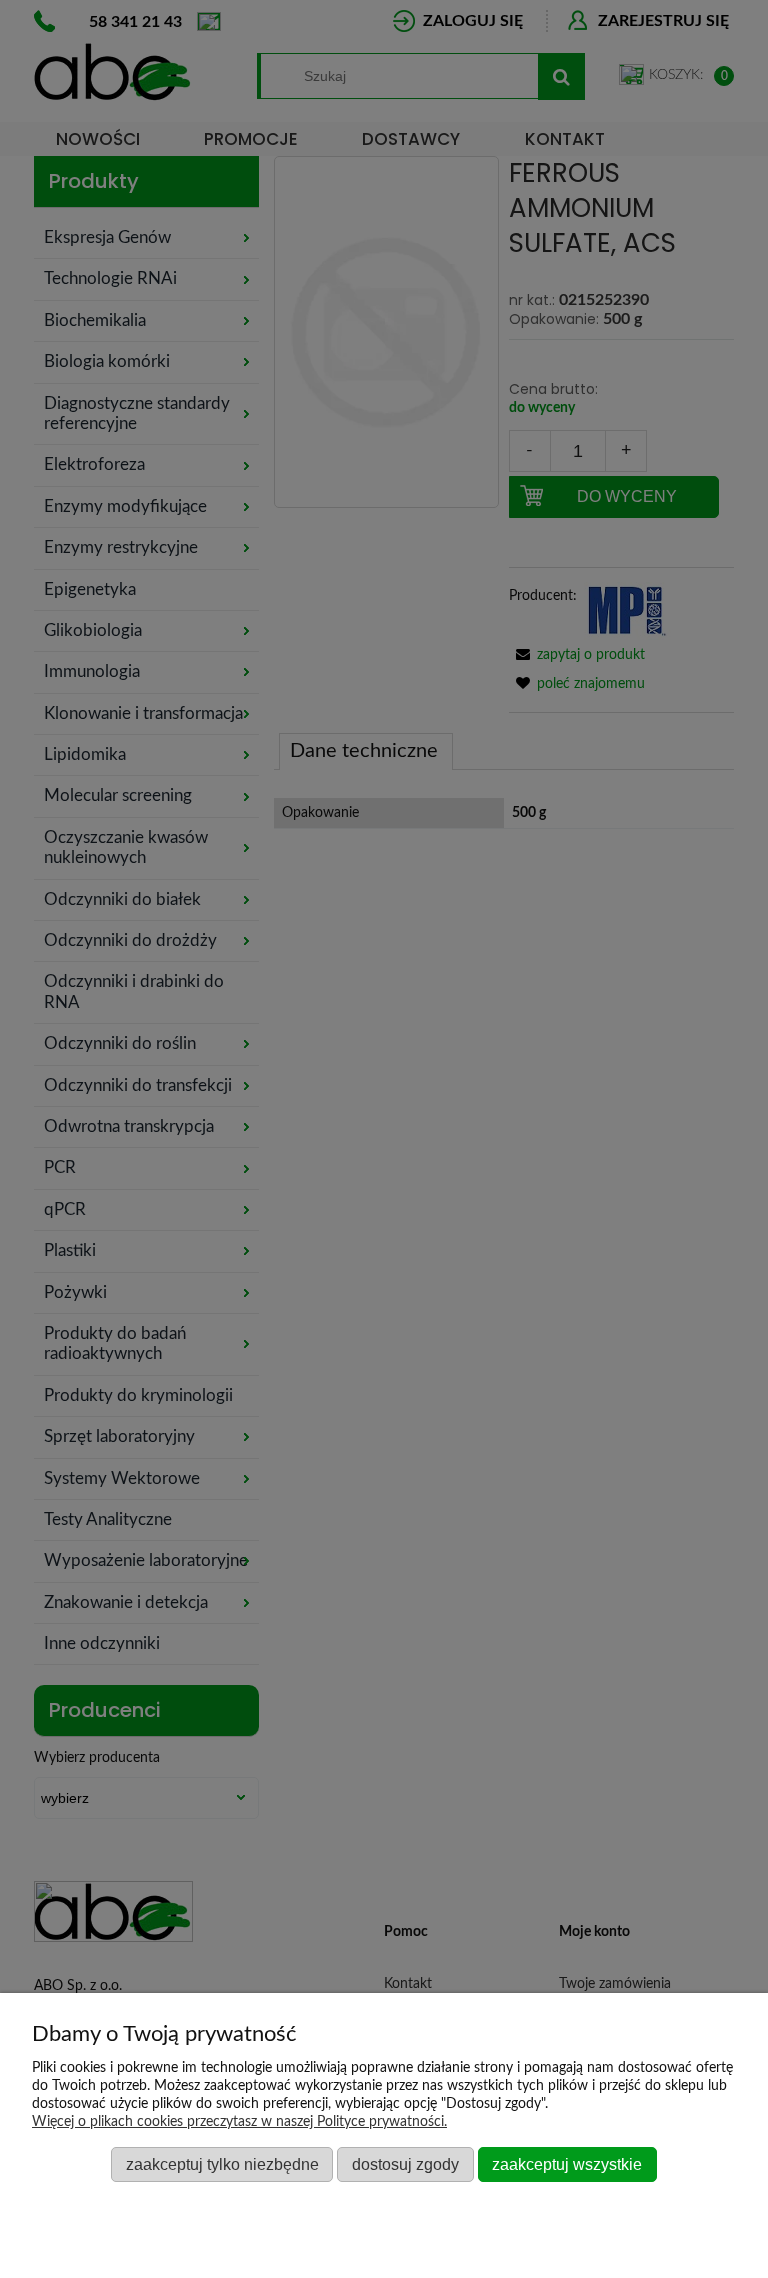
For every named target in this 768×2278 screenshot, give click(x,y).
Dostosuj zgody (405, 2164)
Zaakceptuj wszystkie (567, 2164)
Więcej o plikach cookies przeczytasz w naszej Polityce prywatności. (239, 2122)
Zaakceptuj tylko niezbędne (222, 2164)
